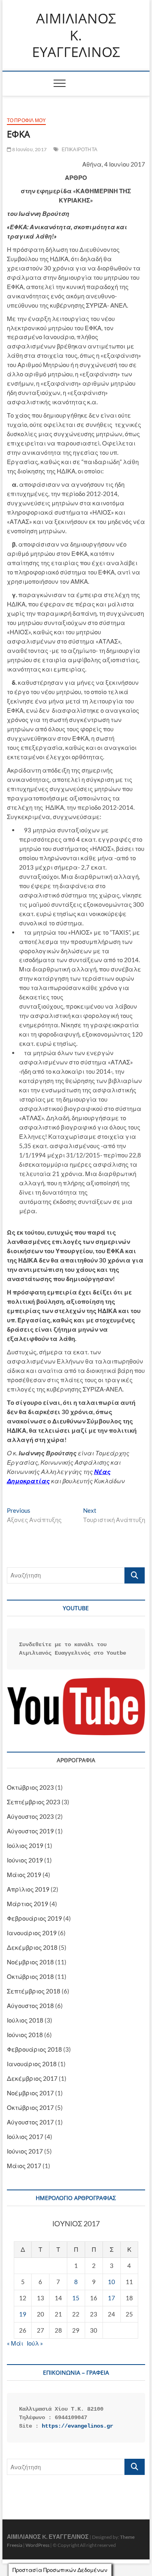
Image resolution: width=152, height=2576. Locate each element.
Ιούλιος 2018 (25, 2020)
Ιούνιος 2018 (25, 2035)
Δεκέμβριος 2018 (32, 1947)
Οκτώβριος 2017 (30, 2107)
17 (111, 2298)
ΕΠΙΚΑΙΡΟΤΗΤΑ (79, 149)
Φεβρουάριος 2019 (34, 1918)
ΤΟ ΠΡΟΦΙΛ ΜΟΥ (27, 120)
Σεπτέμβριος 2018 (34, 1991)
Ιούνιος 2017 (25, 2151)
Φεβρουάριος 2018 (34, 2049)
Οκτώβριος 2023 (30, 1787)
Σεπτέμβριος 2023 (34, 1802)
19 (23, 2314)
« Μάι (15, 2343)
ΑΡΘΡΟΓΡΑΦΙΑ (76, 1760)
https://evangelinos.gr (77, 2426)
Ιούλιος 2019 (25, 1845)
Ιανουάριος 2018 (32, 2064)
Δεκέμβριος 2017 (32, 2078)
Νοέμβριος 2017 (30, 2093)
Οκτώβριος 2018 (30, 1976)
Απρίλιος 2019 (28, 1889)
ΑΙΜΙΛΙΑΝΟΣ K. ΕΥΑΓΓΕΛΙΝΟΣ (76, 35)
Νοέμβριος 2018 (30, 1962)
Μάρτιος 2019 (28, 1904)
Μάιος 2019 (24, 1875)
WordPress (37, 2545)
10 (111, 2282)
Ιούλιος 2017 (25, 2137)
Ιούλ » (35, 2343)
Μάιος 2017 (24, 2166)
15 (76, 2298)
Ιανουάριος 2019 (32, 1933)
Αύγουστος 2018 (30, 2006)
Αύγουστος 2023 (30, 1816)
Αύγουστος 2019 (30, 1831)
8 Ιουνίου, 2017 (29, 149)
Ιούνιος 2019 (25, 1860)
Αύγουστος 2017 (30, 2122)
